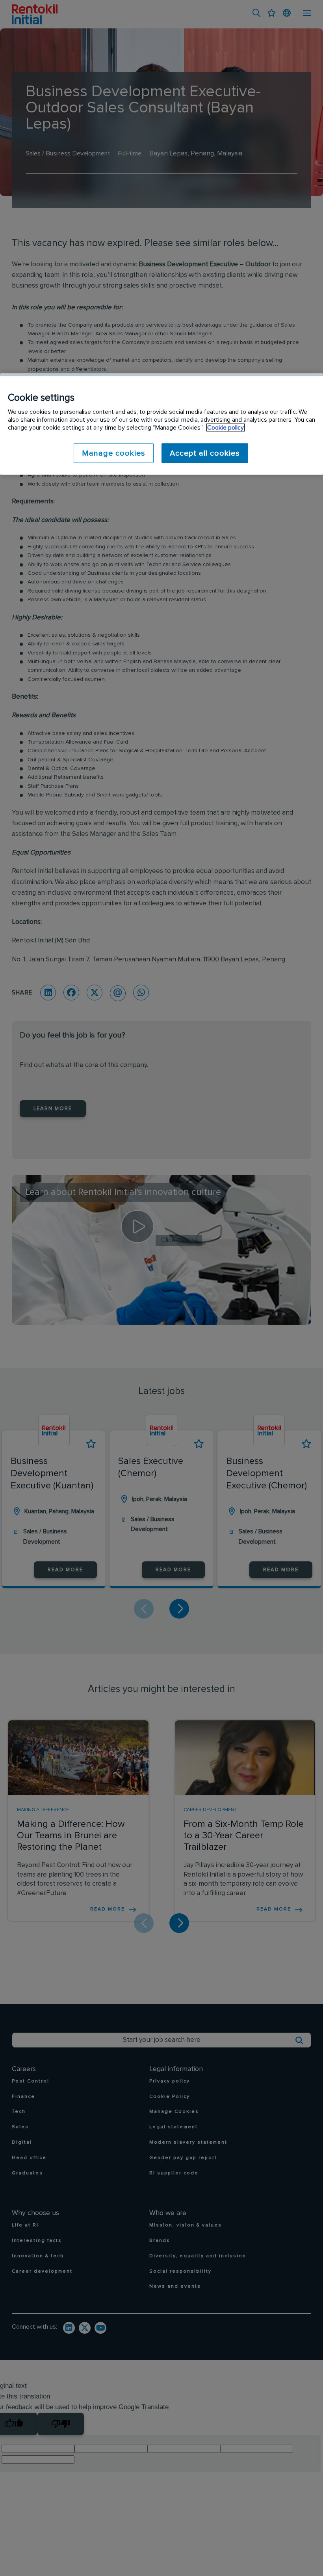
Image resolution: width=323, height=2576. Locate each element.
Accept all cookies (205, 453)
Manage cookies (114, 453)
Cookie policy (226, 427)
